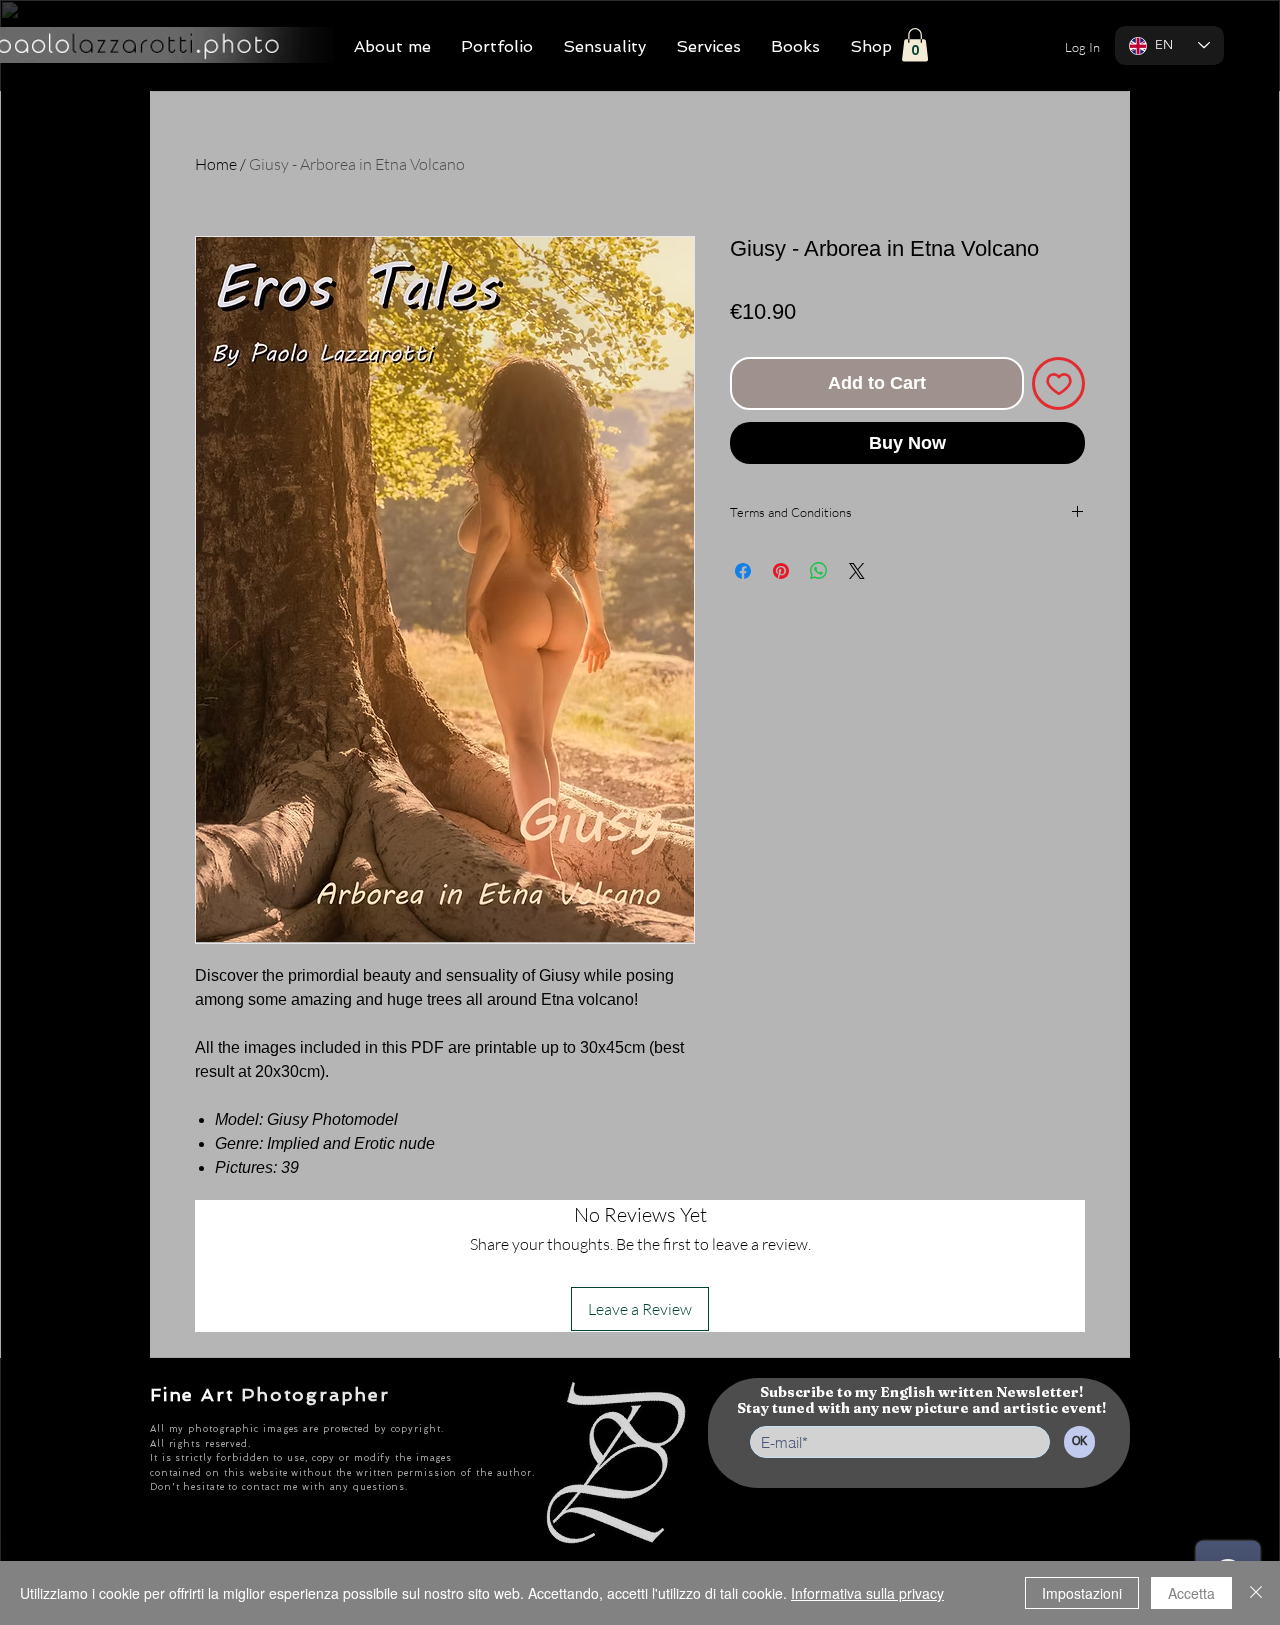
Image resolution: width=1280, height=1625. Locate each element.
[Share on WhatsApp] (819, 571)
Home (216, 164)
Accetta (1191, 1593)
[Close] (1256, 1593)
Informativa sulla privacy (867, 1593)
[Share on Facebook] (743, 571)
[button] (915, 44)
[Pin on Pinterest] (781, 571)
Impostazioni (1082, 1593)
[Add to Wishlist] (1058, 383)
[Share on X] (857, 571)
